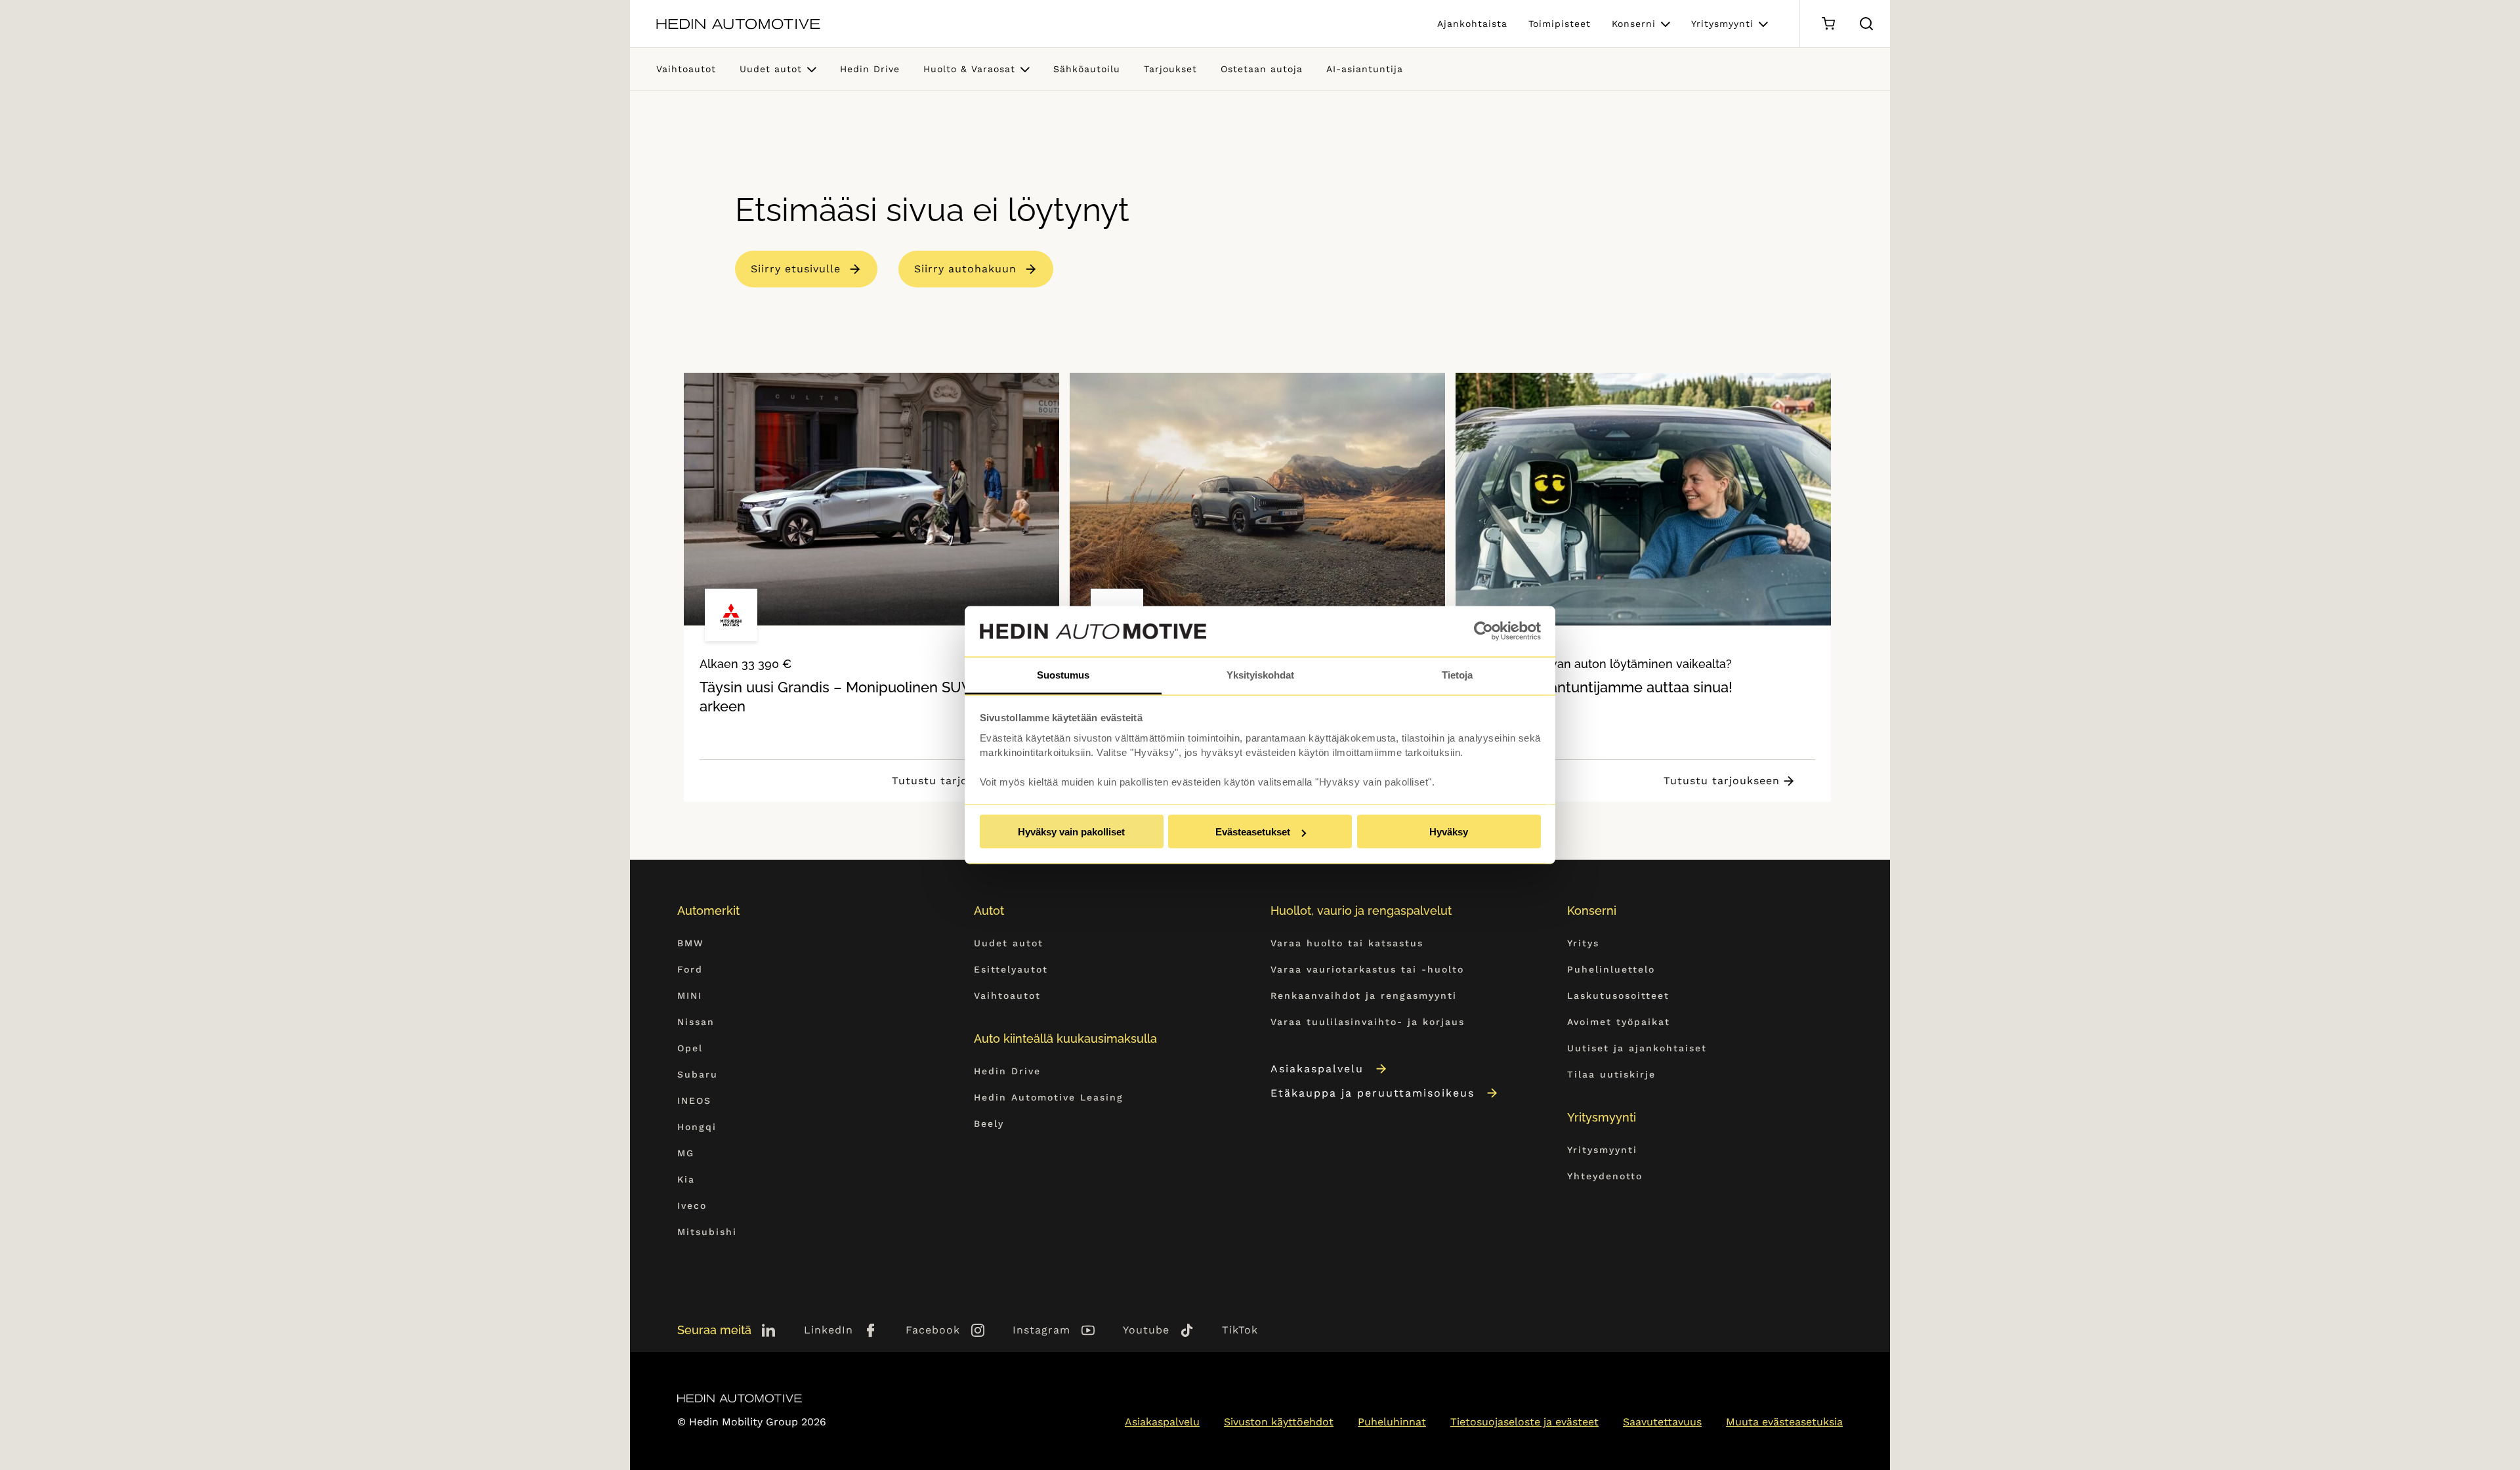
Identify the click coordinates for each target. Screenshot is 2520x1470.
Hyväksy (1449, 832)
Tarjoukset (1170, 69)
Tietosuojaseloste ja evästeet (1524, 1422)
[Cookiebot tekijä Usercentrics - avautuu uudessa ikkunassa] (1483, 631)
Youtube (1146, 1330)
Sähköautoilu (1087, 69)
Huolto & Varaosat (969, 69)
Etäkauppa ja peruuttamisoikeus (1373, 1093)
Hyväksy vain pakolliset (1071, 832)
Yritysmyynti (1722, 24)
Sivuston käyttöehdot (1279, 1422)
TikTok (1240, 1330)
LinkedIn (829, 1330)
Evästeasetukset (1253, 832)
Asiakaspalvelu (1317, 1069)
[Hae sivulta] (1866, 24)
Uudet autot (771, 69)
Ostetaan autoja (1262, 69)
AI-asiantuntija (1365, 69)
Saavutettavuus (1662, 1422)
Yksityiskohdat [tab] (1260, 674)
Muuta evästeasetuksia (1784, 1422)
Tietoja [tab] (1457, 674)
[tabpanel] (871, 587)
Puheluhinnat (1392, 1422)
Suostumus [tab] (1063, 674)
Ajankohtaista (1472, 24)
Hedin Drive (870, 69)
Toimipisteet (1560, 24)
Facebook (933, 1330)
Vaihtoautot (686, 69)
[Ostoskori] (1828, 24)
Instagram (1041, 1330)
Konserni (1634, 24)
